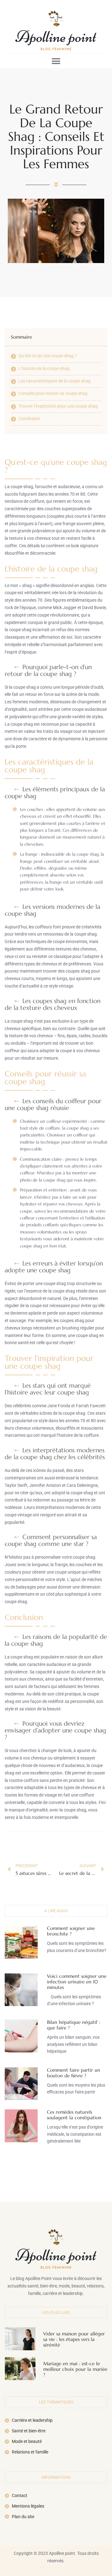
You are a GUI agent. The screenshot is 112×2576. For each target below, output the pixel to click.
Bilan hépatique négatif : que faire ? (74, 2025)
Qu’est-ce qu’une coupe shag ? (48, 356)
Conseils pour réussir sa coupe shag (53, 393)
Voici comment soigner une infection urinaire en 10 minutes (77, 1982)
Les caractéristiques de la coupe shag (54, 381)
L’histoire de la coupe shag (44, 368)
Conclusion (29, 419)
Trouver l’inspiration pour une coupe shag (58, 406)
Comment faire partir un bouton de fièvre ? (74, 2073)
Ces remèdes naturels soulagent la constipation (74, 2115)
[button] (56, 61)
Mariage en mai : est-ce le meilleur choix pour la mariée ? (75, 2369)
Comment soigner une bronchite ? (71, 1931)
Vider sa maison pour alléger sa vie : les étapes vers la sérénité (74, 2339)
